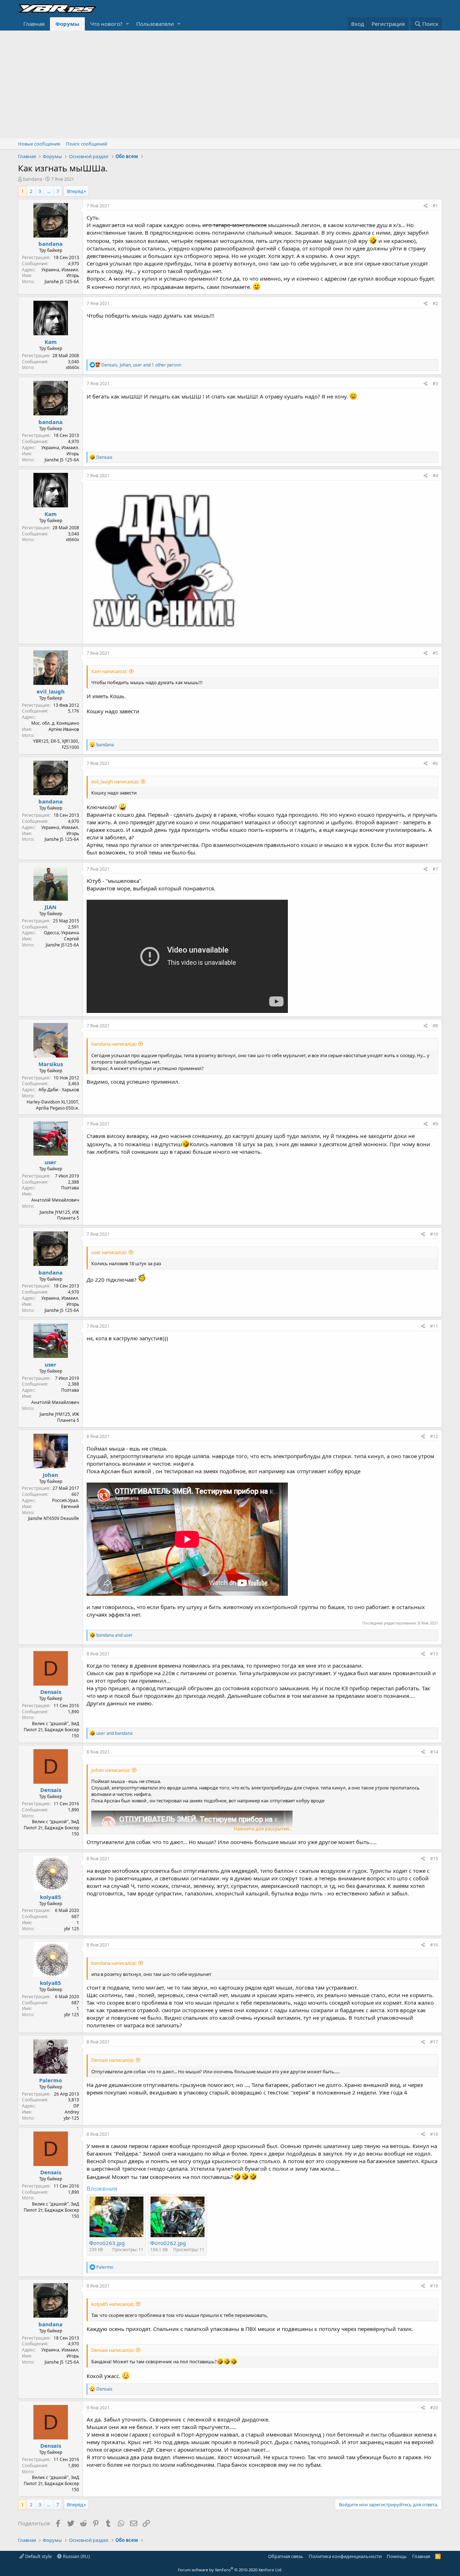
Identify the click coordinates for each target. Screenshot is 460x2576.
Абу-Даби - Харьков (59, 1090)
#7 (435, 869)
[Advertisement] (230, 84)
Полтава (70, 1188)
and (114, 1635)
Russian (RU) (76, 2556)
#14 (434, 1752)
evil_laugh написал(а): (115, 782)
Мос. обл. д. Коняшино (55, 723)
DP (76, 2106)
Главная (34, 24)
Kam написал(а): (109, 671)
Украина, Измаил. (60, 270)
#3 (435, 384)
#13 (434, 1654)
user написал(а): (109, 1252)
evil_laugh (51, 691)
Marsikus (51, 1064)
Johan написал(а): (111, 1770)
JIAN (50, 907)
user (50, 1162)
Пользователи (155, 24)
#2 (435, 303)
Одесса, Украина (61, 933)
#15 (434, 1859)
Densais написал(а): (113, 2060)
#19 (434, 2286)
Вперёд (75, 191)
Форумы (67, 24)
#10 (434, 1234)
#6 (435, 763)
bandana (33, 179)
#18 (434, 2134)
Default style (38, 2556)
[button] (127, 24)
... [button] (49, 191)
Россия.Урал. (66, 1500)
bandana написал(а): (114, 1044)
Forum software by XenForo (230, 2570)
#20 (434, 2408)
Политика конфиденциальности (345, 2556)
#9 (435, 1124)
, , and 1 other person (141, 365)
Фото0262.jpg (168, 2243)
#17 (434, 2042)
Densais (51, 1692)
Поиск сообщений (86, 144)
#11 (434, 1326)
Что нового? (106, 24)
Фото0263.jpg (107, 2243)
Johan (50, 1475)
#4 (435, 476)
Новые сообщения (39, 144)
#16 (434, 1945)
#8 (435, 1026)
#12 (434, 1436)
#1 (435, 206)
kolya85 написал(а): (113, 2304)
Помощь (397, 2556)
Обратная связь (286, 2556)
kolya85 (50, 1897)
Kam (51, 342)
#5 (435, 653)
